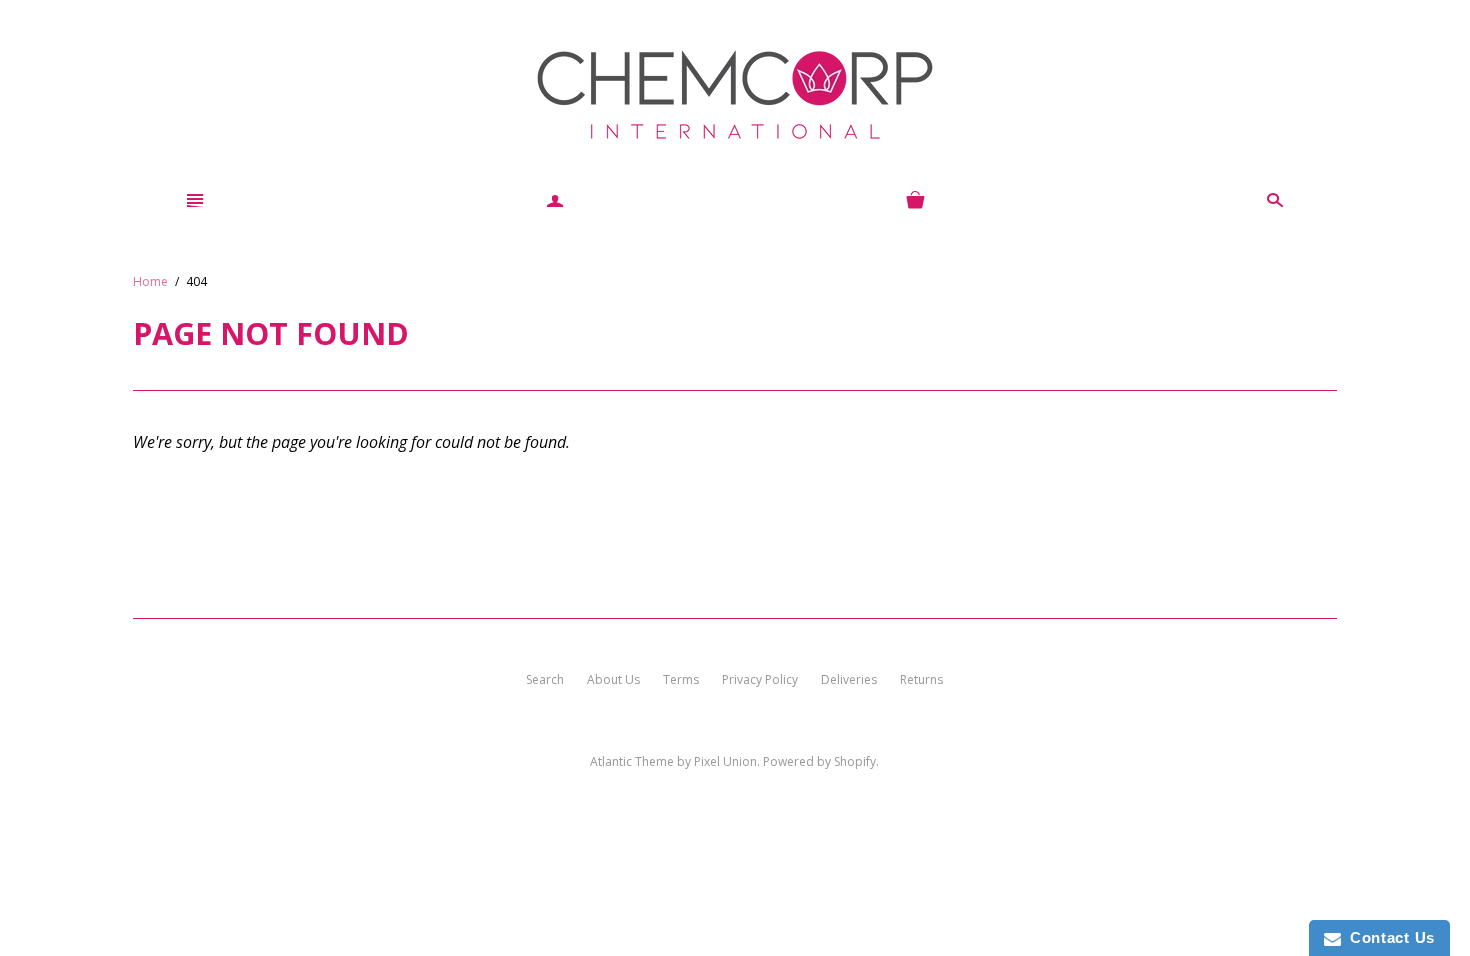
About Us (613, 679)
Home (150, 281)
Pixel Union (725, 761)
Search (545, 679)
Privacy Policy (760, 679)
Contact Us (1388, 937)
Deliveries (849, 679)
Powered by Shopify (819, 761)
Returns (921, 679)
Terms (681, 679)
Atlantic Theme (632, 761)
